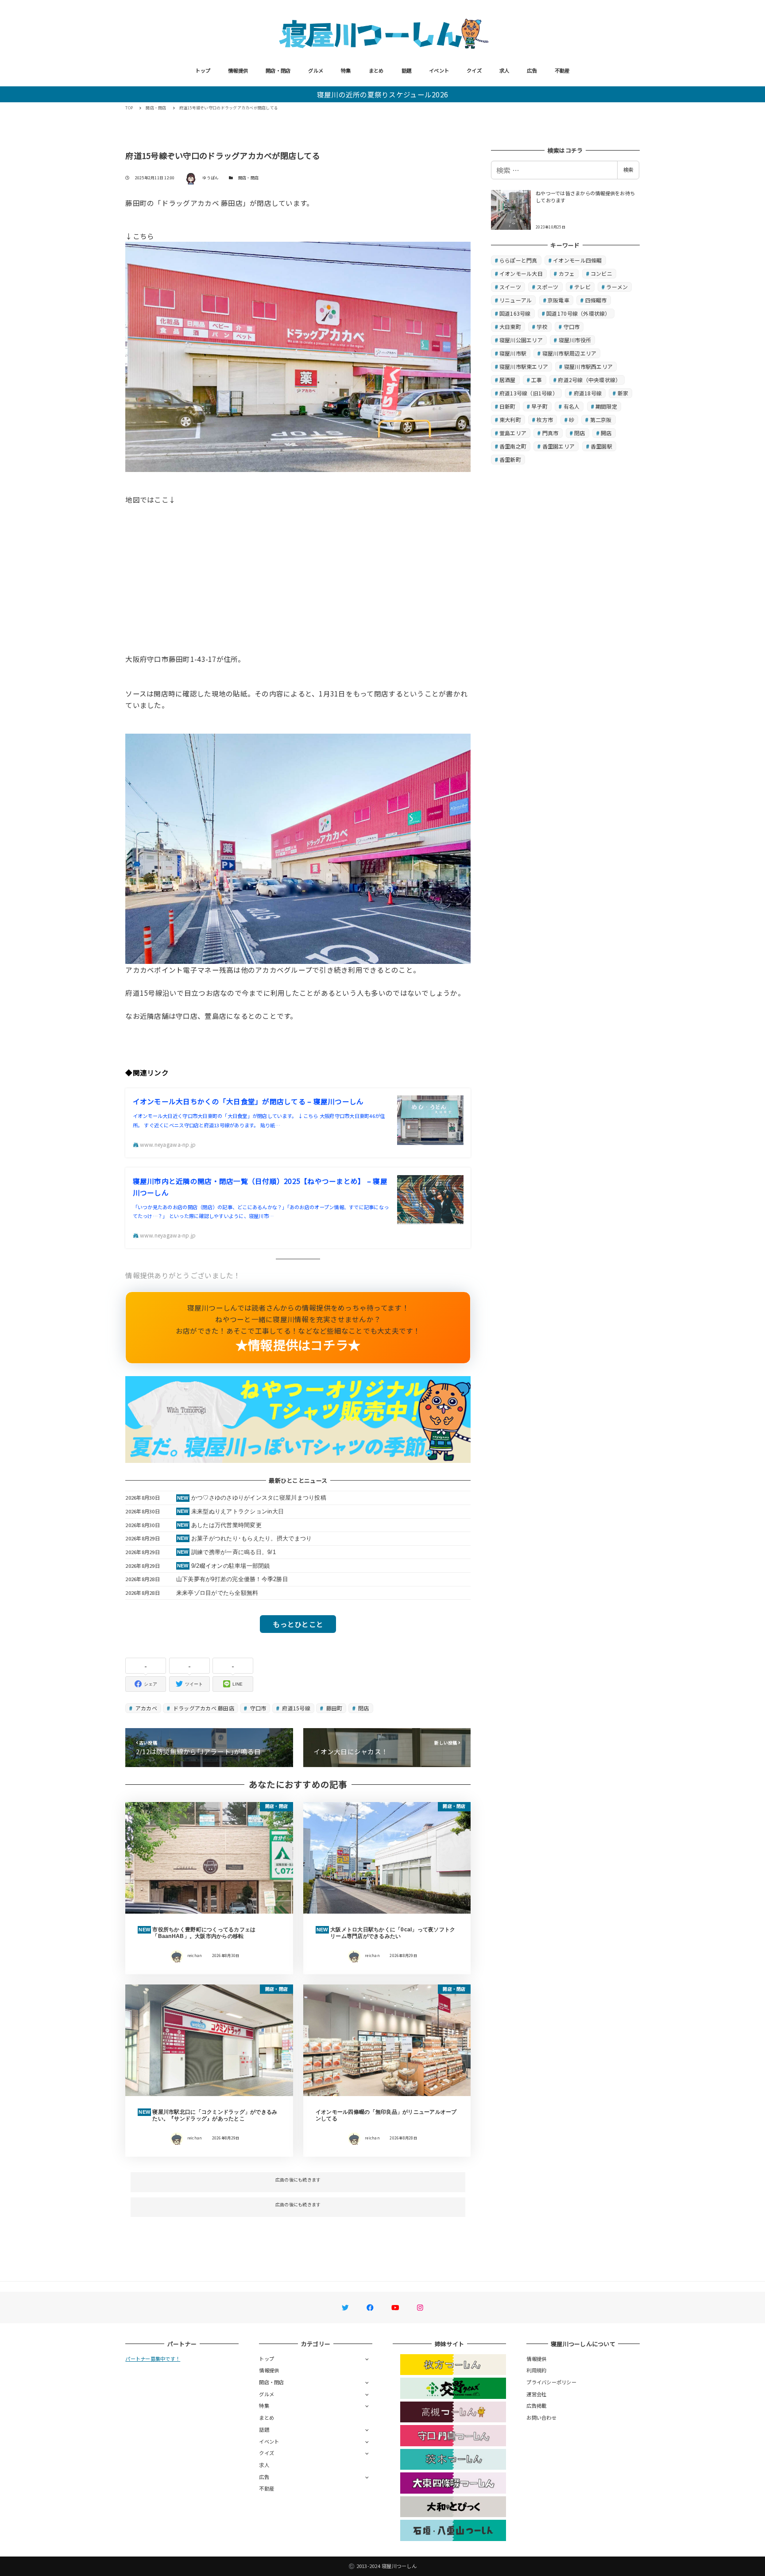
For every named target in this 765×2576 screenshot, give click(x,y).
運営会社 (536, 2394)
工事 (537, 380)
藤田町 (333, 1708)
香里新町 (510, 459)
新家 (623, 393)
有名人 (572, 406)
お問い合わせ (541, 2417)
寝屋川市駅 (513, 353)
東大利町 (510, 420)
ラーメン (617, 287)
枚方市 (545, 420)
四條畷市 (596, 300)
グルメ (316, 70)
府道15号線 (296, 1708)
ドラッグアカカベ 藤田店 (203, 1708)
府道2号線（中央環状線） (589, 380)
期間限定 (606, 406)
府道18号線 (588, 393)
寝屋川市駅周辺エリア (570, 353)
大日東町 (510, 327)
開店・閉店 (278, 70)
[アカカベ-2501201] (298, 356)
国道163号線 (515, 313)
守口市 (257, 1708)
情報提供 (238, 70)
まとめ (376, 70)
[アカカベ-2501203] (298, 848)
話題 (407, 70)
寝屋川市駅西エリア (588, 366)
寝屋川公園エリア (521, 340)
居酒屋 (508, 380)
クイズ (474, 70)
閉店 (363, 1708)
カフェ (567, 273)
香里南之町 (513, 446)
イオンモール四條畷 (577, 260)
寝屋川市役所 (575, 340)
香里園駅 (601, 446)
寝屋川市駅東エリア (524, 366)
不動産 (562, 70)
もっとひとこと (298, 1624)
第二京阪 (601, 420)
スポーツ (547, 287)
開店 (606, 433)
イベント (439, 70)
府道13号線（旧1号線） (529, 393)
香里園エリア (559, 446)
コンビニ (601, 273)
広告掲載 (536, 2406)
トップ (203, 70)
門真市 (551, 433)
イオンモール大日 (521, 273)
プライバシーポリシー (551, 2382)
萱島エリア (513, 433)
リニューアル (516, 300)
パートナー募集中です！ (153, 2359)
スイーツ (510, 287)
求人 (504, 70)
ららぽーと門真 (518, 260)
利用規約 (536, 2370)
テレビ (582, 287)
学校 (542, 327)
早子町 (539, 406)
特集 (346, 70)
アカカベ (146, 1708)
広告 (532, 70)
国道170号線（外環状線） (578, 313)
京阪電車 (558, 300)
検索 (628, 170)
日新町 (508, 406)
